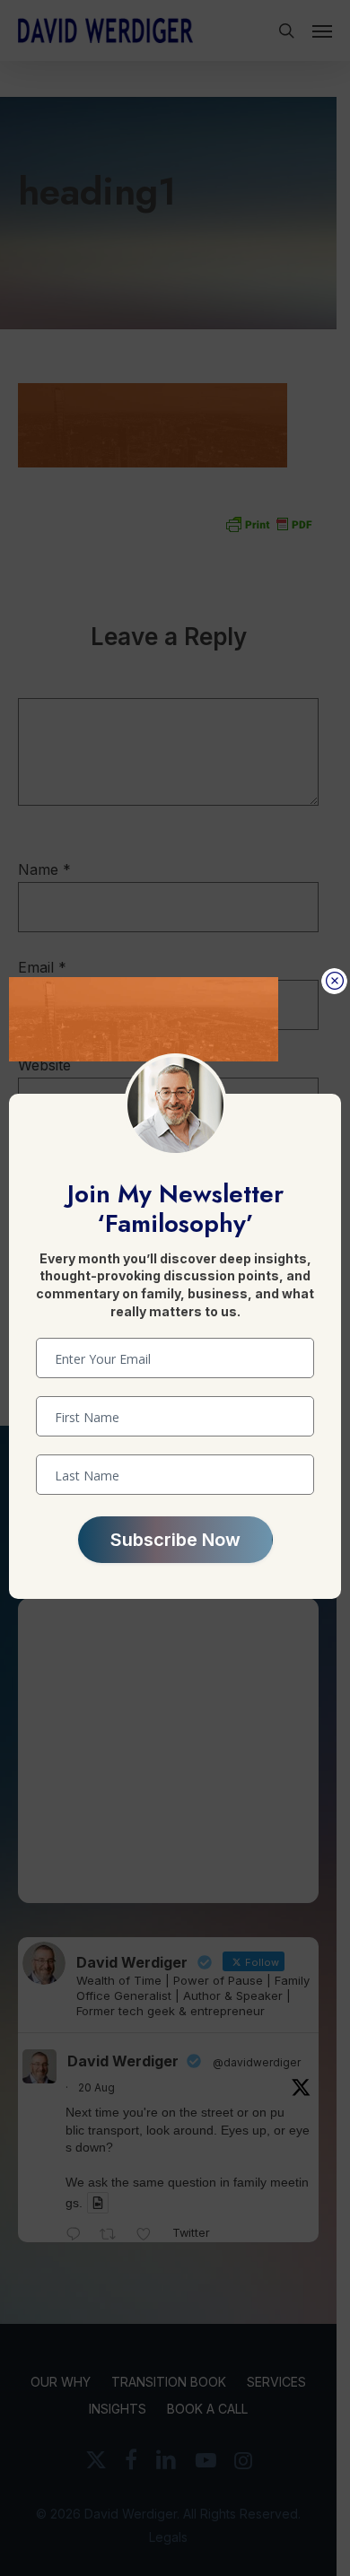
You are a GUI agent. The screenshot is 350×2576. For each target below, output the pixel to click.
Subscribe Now (175, 1540)
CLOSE (334, 981)
